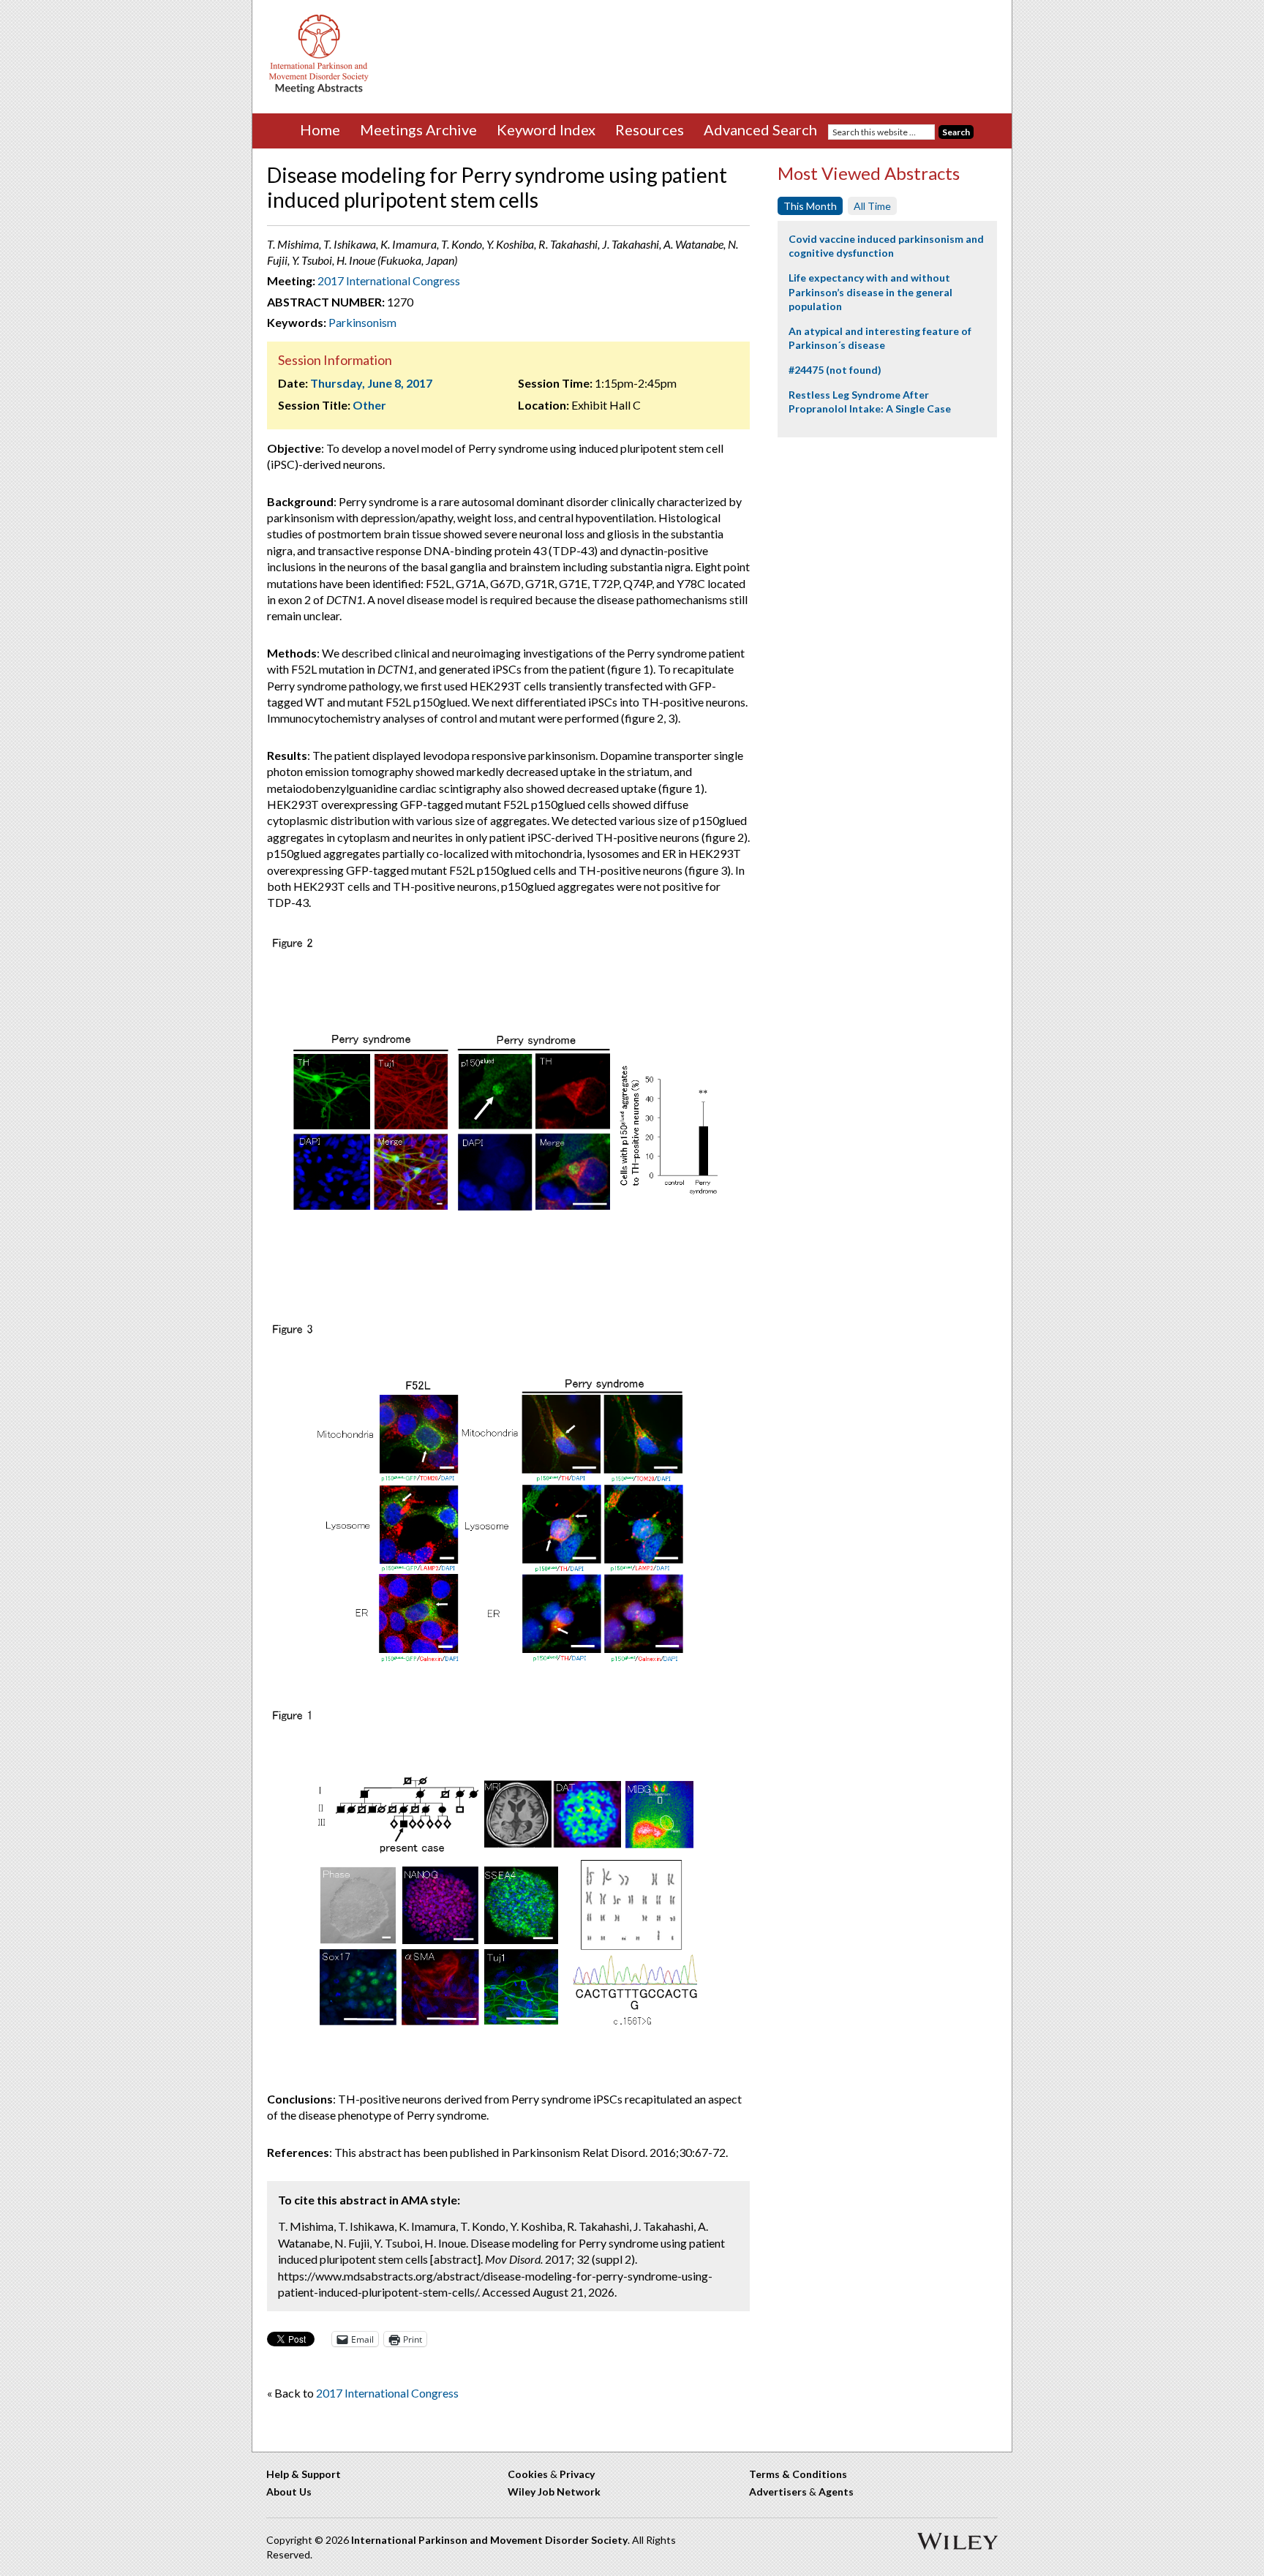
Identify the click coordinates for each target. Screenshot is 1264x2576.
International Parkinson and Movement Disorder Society (489, 2540)
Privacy (577, 2474)
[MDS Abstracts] (319, 90)
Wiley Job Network (554, 2492)
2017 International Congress (389, 280)
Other (369, 405)
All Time (872, 206)
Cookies (528, 2474)
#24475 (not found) (835, 370)
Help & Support (304, 2474)
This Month (810, 206)
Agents (836, 2492)
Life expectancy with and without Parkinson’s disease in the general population (870, 292)
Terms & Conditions (798, 2474)
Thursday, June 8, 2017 (371, 383)
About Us (289, 2492)
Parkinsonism (362, 322)
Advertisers (778, 2492)
